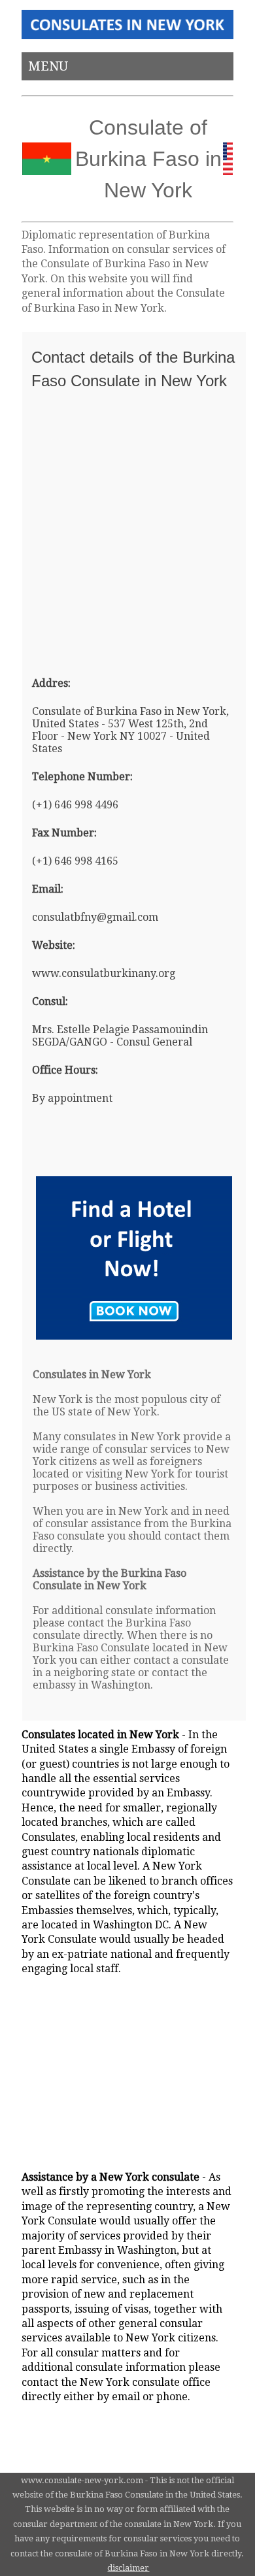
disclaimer (128, 2568)
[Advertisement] (127, 527)
